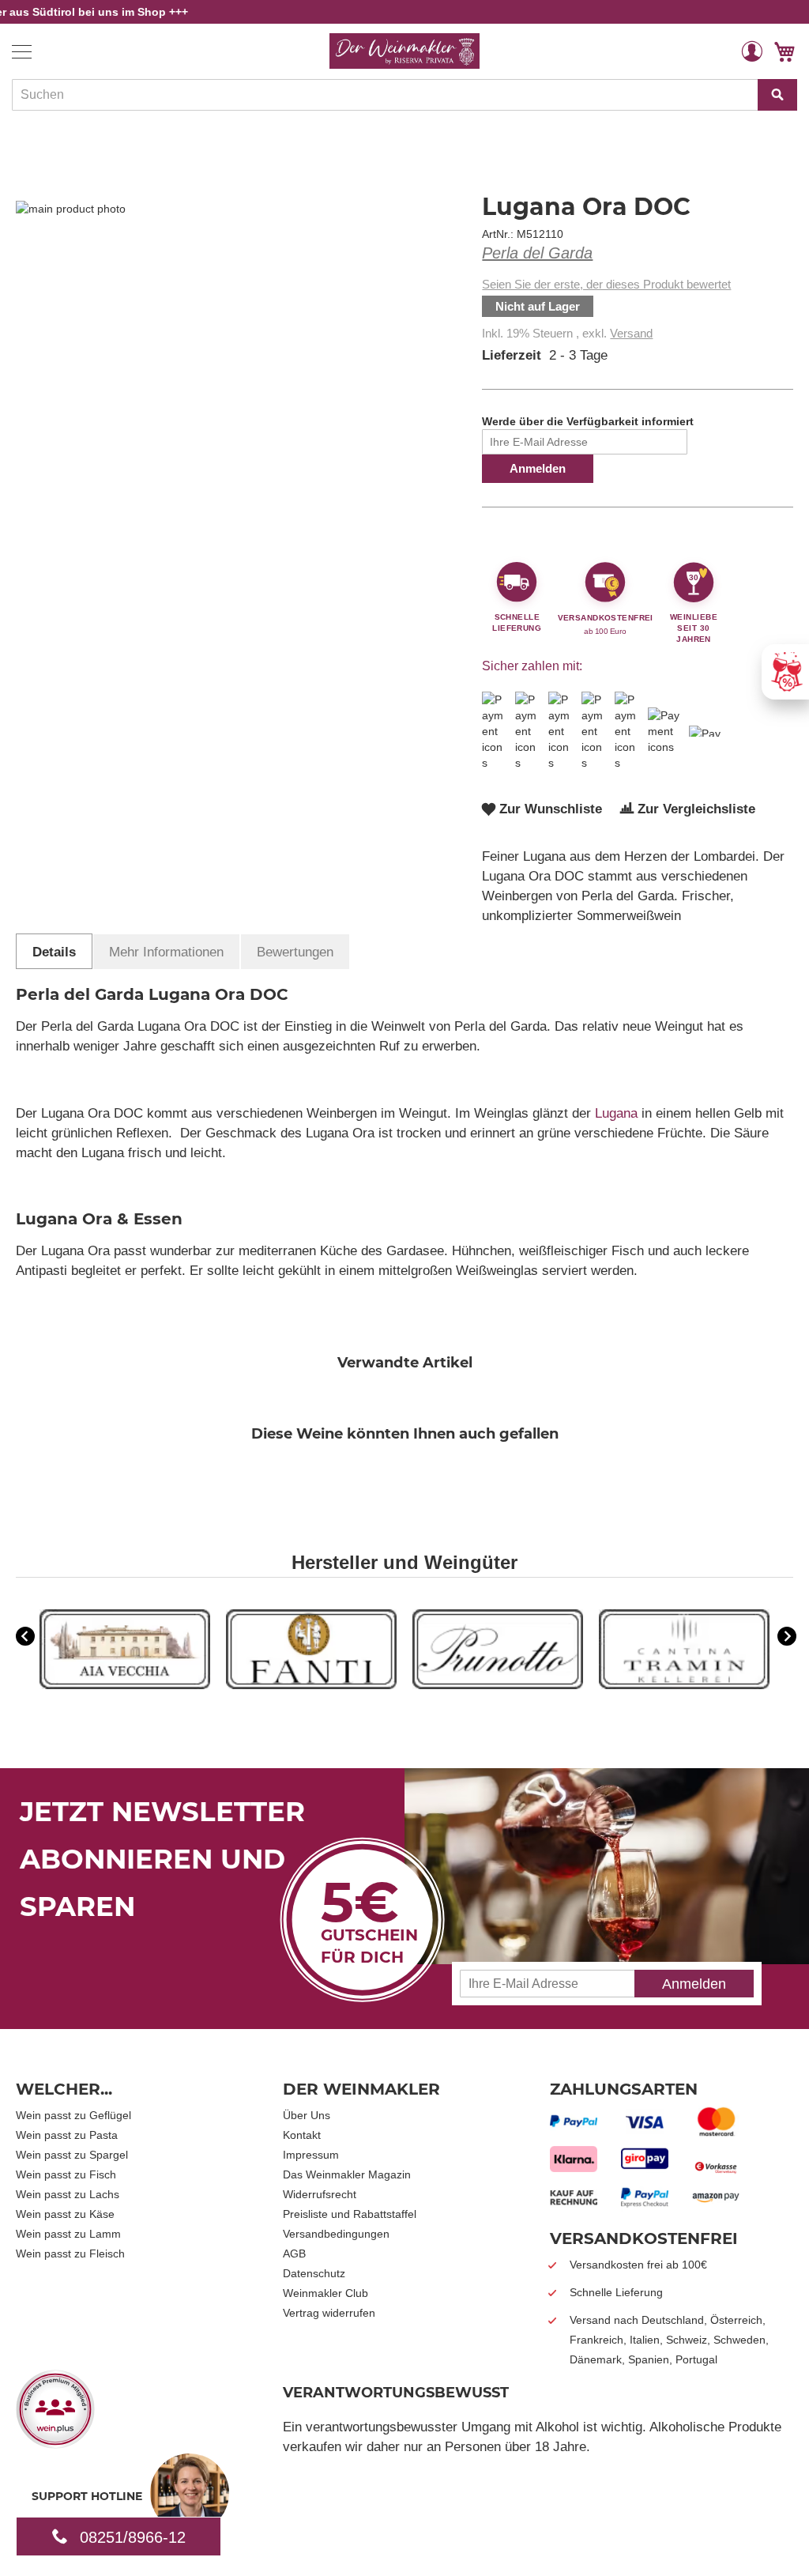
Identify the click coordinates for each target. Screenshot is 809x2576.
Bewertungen (295, 952)
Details (54, 952)
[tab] (54, 951)
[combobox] (404, 95)
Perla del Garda (537, 253)
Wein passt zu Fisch (66, 2174)
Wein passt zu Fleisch (70, 2254)
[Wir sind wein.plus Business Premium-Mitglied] (55, 2443)
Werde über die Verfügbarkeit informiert (588, 421)
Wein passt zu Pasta (67, 2135)
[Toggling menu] (22, 52)
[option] (125, 1651)
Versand (631, 333)
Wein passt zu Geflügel (73, 2115)
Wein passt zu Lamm (68, 2234)
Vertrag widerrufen (329, 2313)
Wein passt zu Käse (65, 2214)
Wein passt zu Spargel (72, 2155)
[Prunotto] (498, 1685)
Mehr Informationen (166, 952)
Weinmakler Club (325, 2293)
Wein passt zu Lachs (68, 2194)
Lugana (616, 1113)
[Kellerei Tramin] (684, 1685)
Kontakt (302, 2135)
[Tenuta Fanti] (311, 1685)
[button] (752, 51)
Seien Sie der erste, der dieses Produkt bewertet (606, 284)
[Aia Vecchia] (125, 1685)
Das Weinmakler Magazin (347, 2174)
